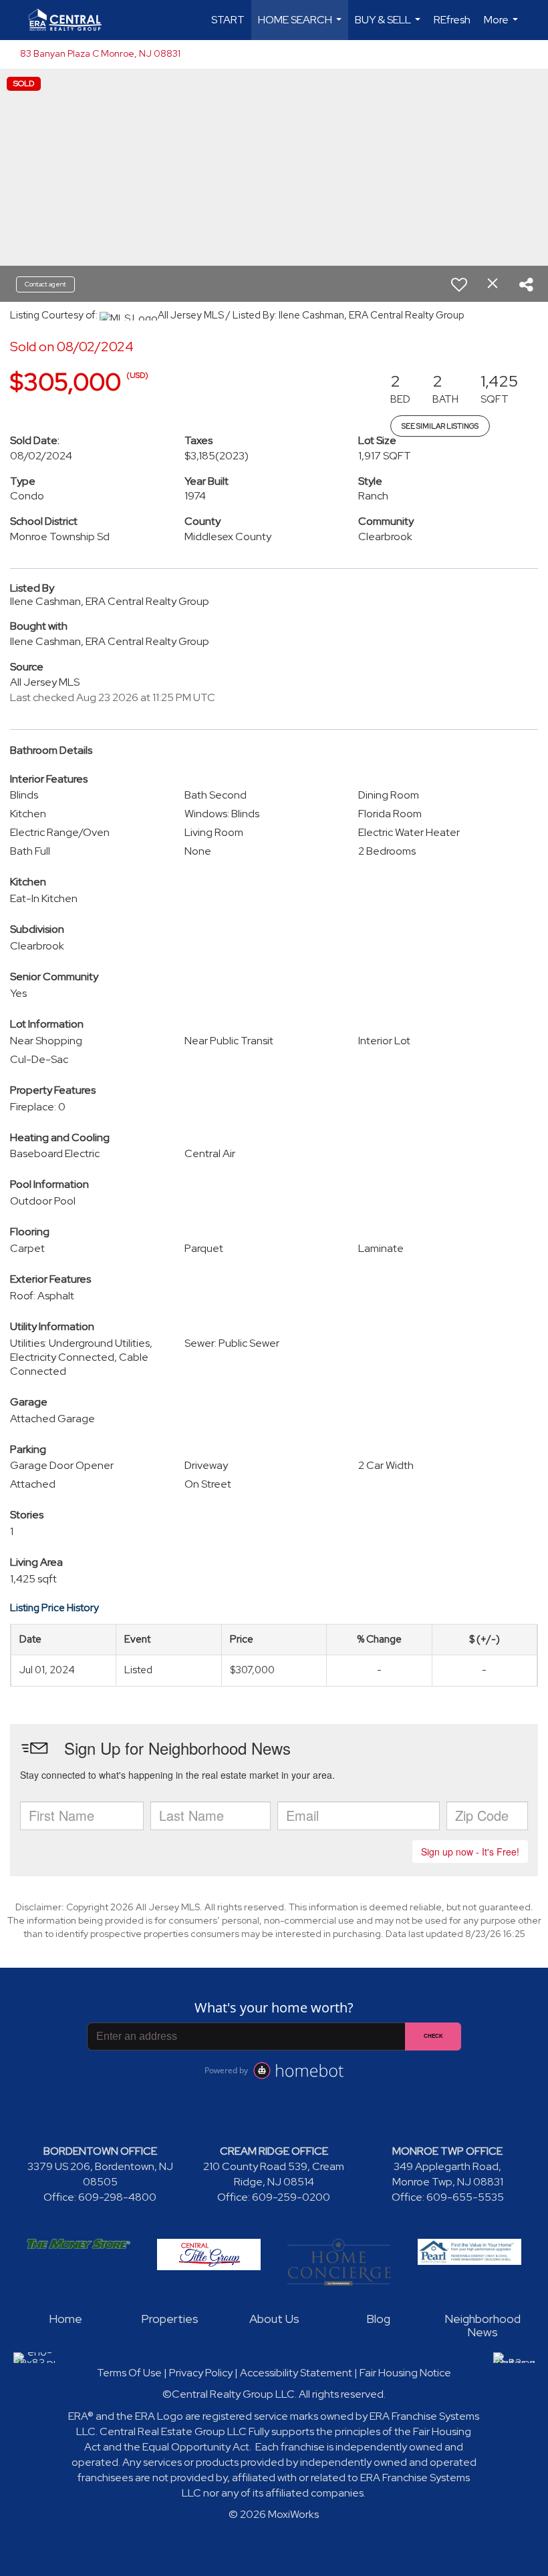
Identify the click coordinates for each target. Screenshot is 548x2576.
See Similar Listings (440, 426)
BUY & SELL (389, 26)
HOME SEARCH (301, 26)
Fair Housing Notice (405, 2373)
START (228, 20)
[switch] (459, 284)
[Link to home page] (72, 20)
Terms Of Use (129, 2373)
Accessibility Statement (296, 2373)
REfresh (452, 20)
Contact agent (45, 284)
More (503, 26)
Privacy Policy (201, 2373)
